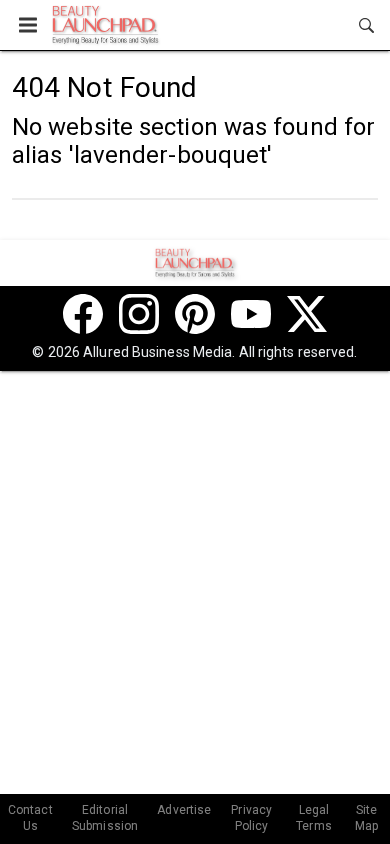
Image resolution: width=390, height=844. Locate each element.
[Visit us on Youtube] (251, 314)
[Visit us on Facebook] (83, 314)
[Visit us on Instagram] (139, 314)
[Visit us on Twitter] (307, 314)
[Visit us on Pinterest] (195, 314)
